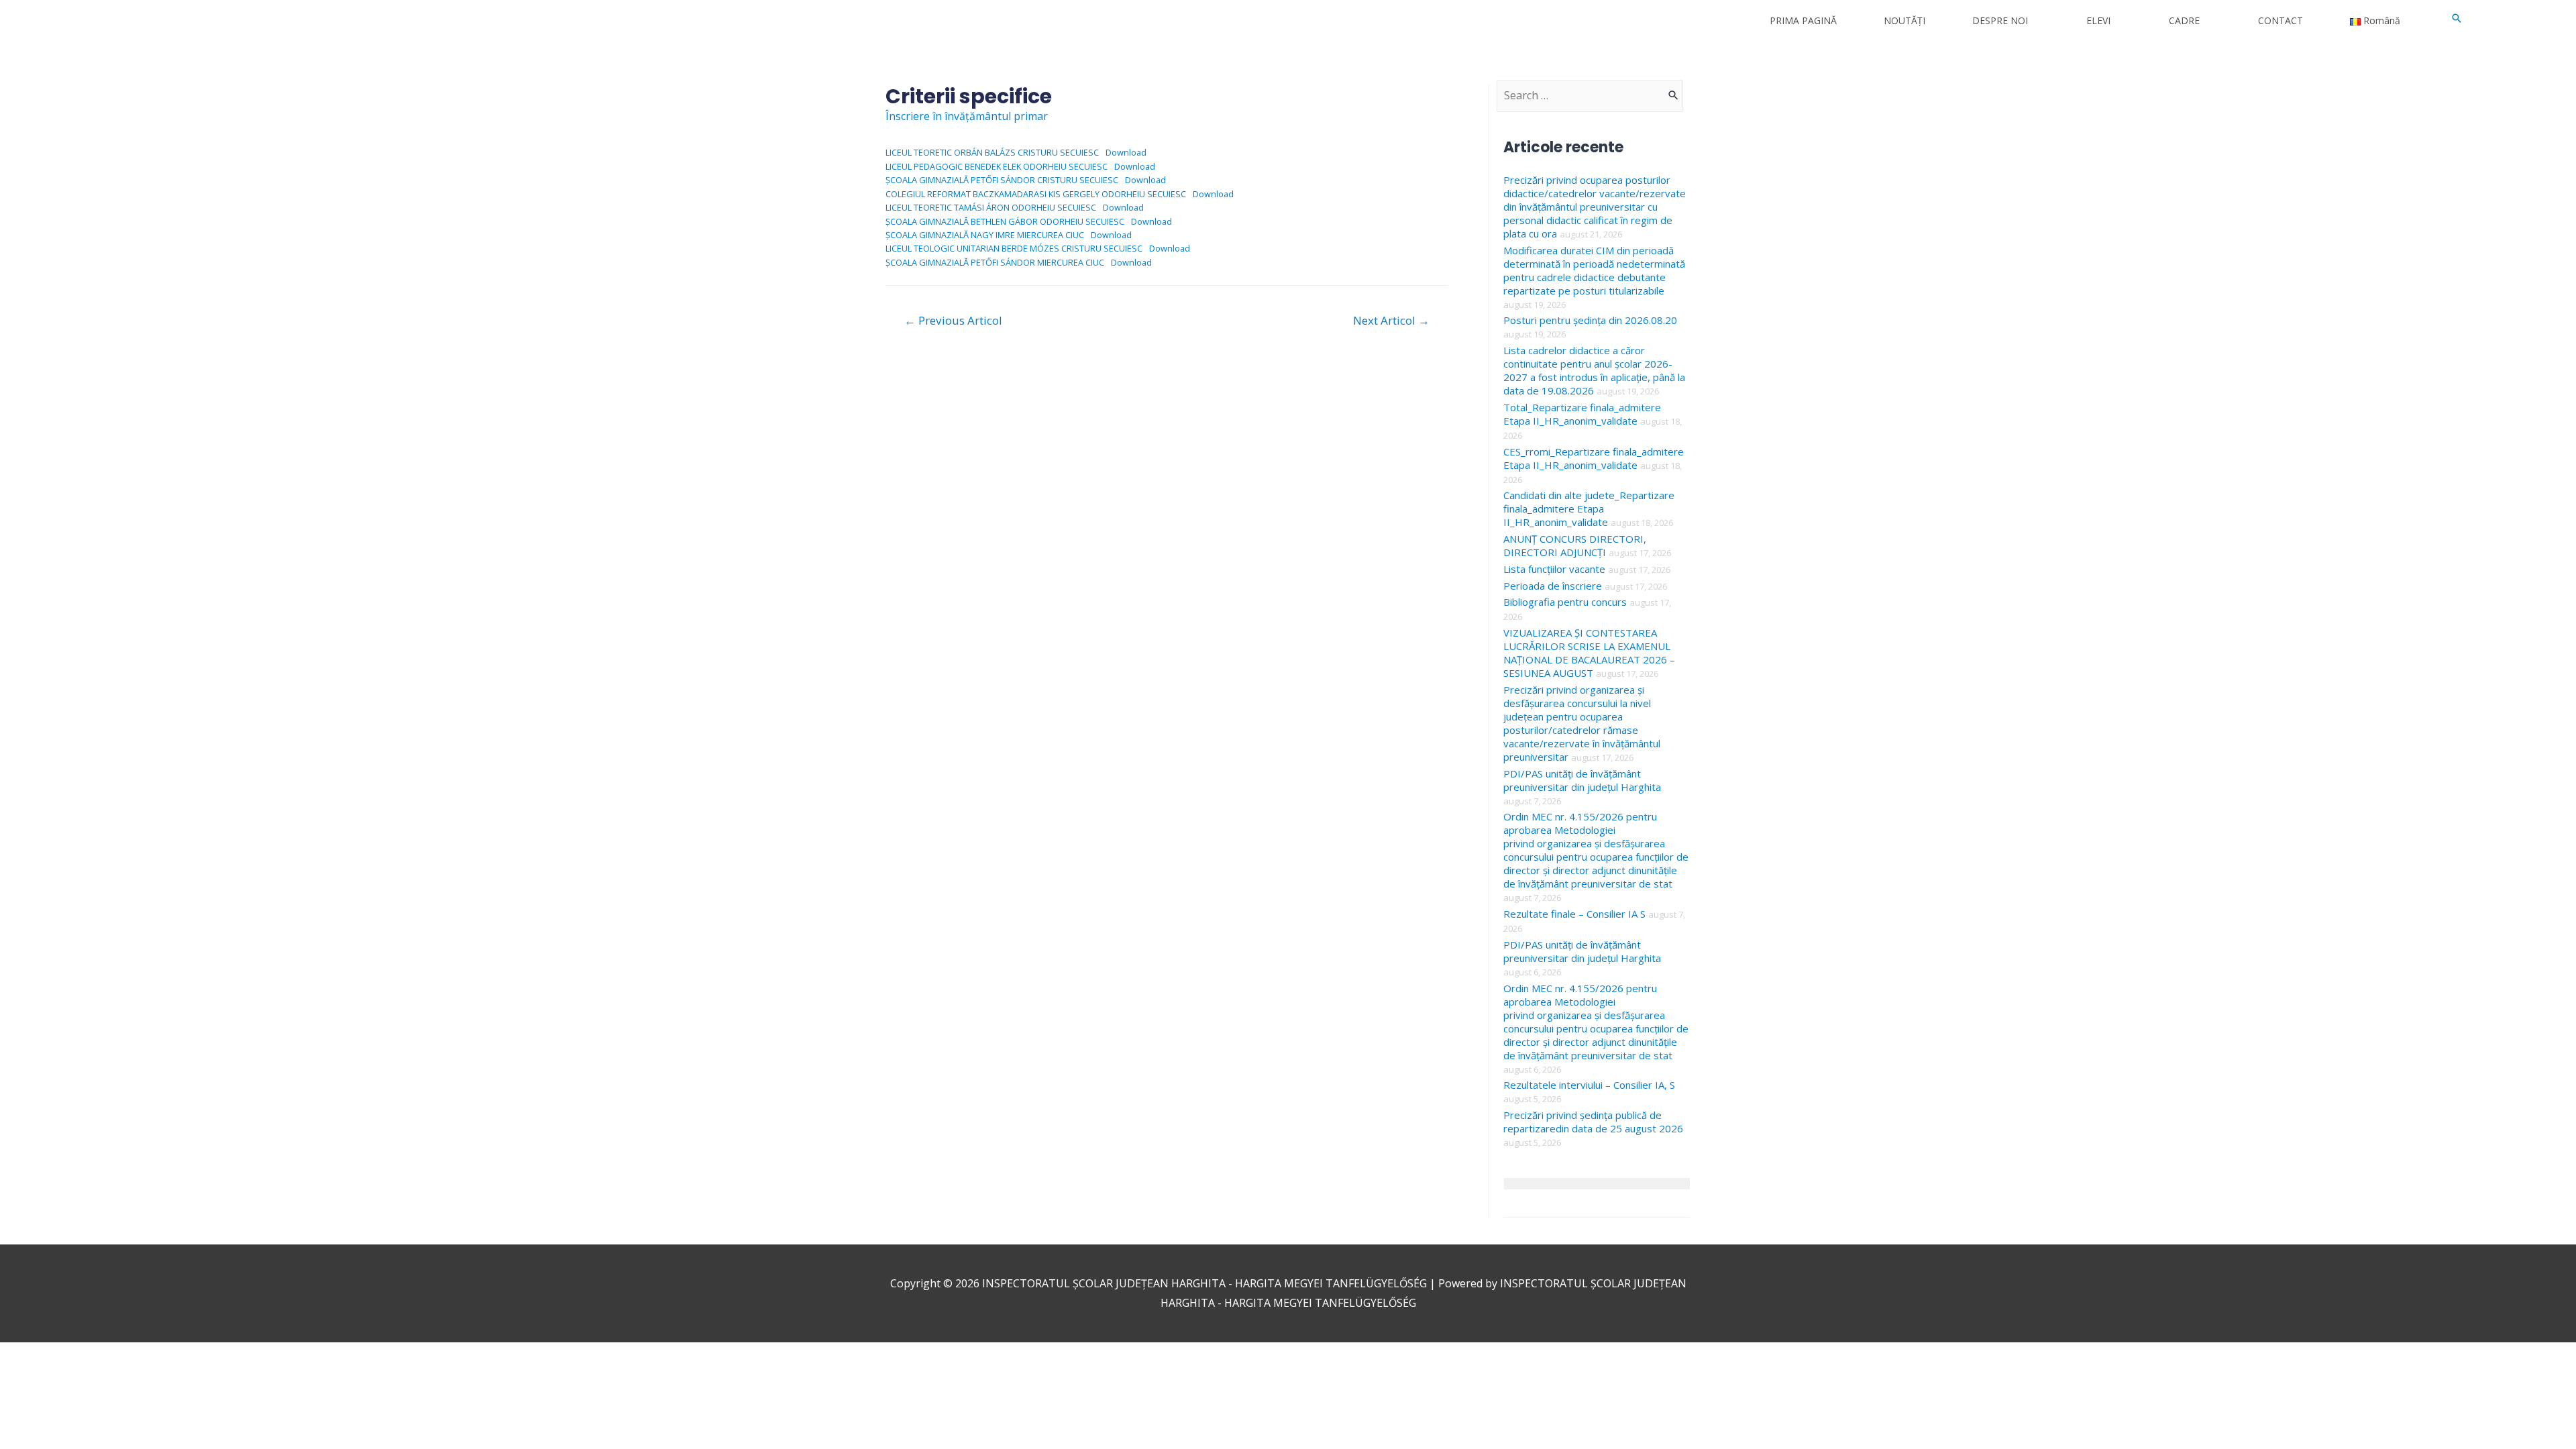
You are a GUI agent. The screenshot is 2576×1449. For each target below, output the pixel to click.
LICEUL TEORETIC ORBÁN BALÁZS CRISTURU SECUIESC (992, 152)
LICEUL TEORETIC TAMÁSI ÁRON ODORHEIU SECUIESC (991, 207)
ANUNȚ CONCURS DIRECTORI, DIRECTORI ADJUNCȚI (1575, 545)
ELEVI (2098, 20)
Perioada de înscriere (1553, 586)
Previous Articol (953, 320)
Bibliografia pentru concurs (1565, 602)
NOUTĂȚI (1904, 20)
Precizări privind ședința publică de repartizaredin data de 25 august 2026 (1593, 1122)
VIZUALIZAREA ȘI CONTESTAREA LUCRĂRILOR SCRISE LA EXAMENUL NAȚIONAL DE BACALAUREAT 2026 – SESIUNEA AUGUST (1589, 653)
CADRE (2184, 20)
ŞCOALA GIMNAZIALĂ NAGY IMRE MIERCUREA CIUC (985, 235)
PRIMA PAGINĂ (1803, 20)
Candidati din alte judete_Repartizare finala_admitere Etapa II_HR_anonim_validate (1589, 508)
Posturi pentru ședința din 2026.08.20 (1590, 320)
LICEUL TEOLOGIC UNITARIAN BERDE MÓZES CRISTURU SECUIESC (1014, 248)
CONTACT (2280, 20)
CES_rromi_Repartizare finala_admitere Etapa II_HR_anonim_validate (1594, 458)
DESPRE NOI (2000, 20)
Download (1126, 152)
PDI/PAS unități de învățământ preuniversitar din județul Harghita (1582, 780)
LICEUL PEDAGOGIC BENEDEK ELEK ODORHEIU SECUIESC (997, 166)
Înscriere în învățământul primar (967, 116)
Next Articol (1391, 320)
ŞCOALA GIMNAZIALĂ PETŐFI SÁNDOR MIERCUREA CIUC (995, 262)
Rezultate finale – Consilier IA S (1574, 914)
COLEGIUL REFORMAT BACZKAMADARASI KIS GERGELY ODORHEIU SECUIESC (1036, 194)
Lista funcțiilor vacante (1554, 569)
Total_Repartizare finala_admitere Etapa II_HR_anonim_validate (1582, 414)
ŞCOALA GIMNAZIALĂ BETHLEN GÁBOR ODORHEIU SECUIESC (1005, 221)
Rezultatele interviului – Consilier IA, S (1589, 1085)
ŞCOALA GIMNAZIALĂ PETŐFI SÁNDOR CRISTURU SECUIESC (1002, 180)
